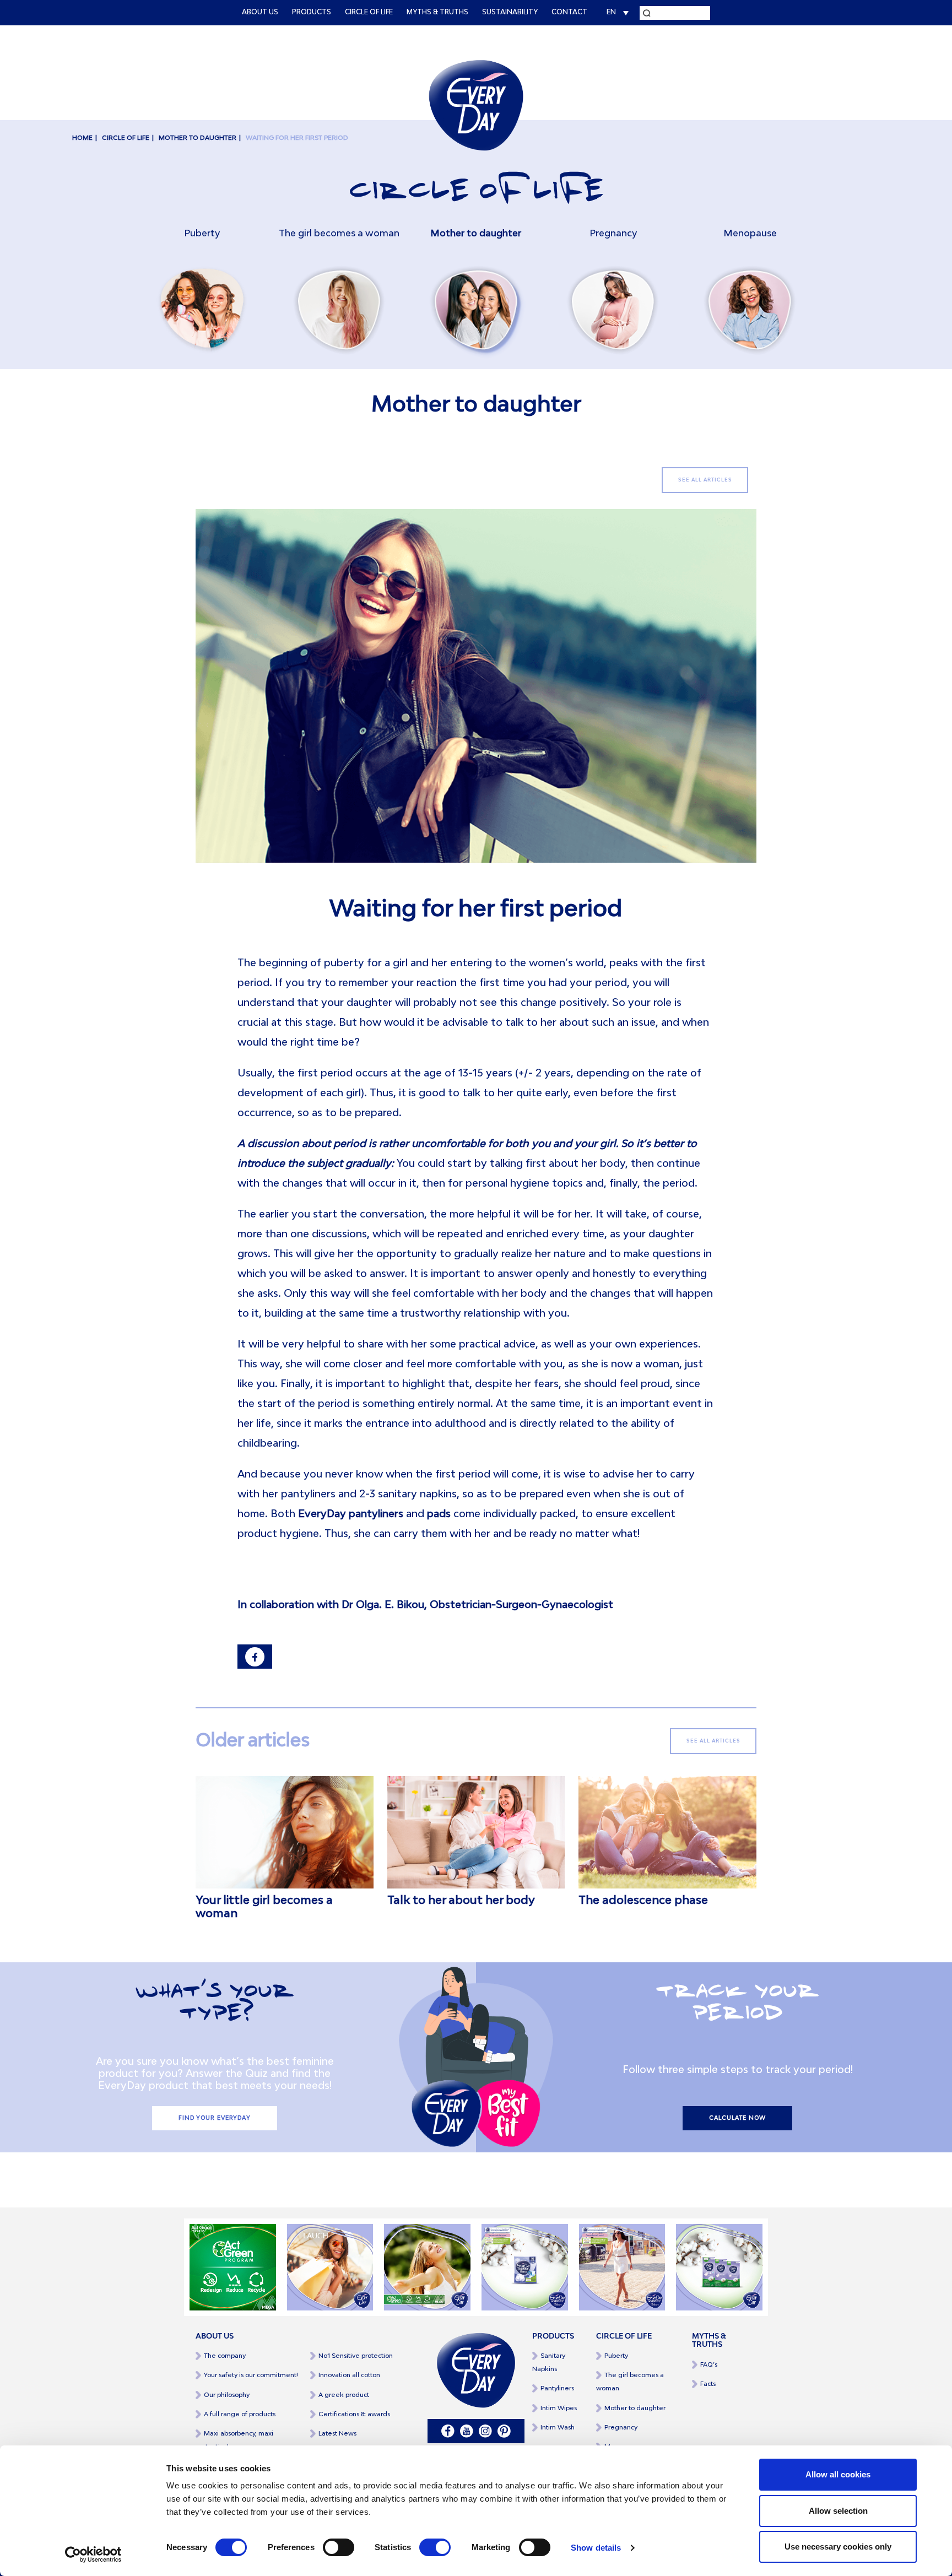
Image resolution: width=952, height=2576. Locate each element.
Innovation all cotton (349, 2375)
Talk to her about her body (461, 1901)
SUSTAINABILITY (510, 13)
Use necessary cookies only (838, 2547)
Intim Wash (558, 2428)
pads (439, 1514)
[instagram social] (485, 2431)
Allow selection (838, 2511)
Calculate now (737, 2118)
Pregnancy (621, 2428)
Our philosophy (227, 2395)
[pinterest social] (504, 2431)
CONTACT (569, 13)
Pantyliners (557, 2388)
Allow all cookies (838, 2474)
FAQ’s (709, 2365)
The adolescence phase (643, 1901)
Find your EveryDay (215, 2118)
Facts (708, 2384)
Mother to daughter (198, 138)
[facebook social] (448, 2431)
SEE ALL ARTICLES (705, 480)
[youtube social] (467, 2431)
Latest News (337, 2434)
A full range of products (240, 2414)
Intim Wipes (559, 2408)
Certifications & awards (354, 2414)
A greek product (344, 2395)
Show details (596, 2548)
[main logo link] (476, 105)
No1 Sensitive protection (356, 2356)
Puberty (616, 2356)
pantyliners (376, 1514)
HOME (82, 138)
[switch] (339, 2547)
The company (225, 2356)
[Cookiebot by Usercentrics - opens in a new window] (93, 2555)
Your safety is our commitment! (251, 2375)
